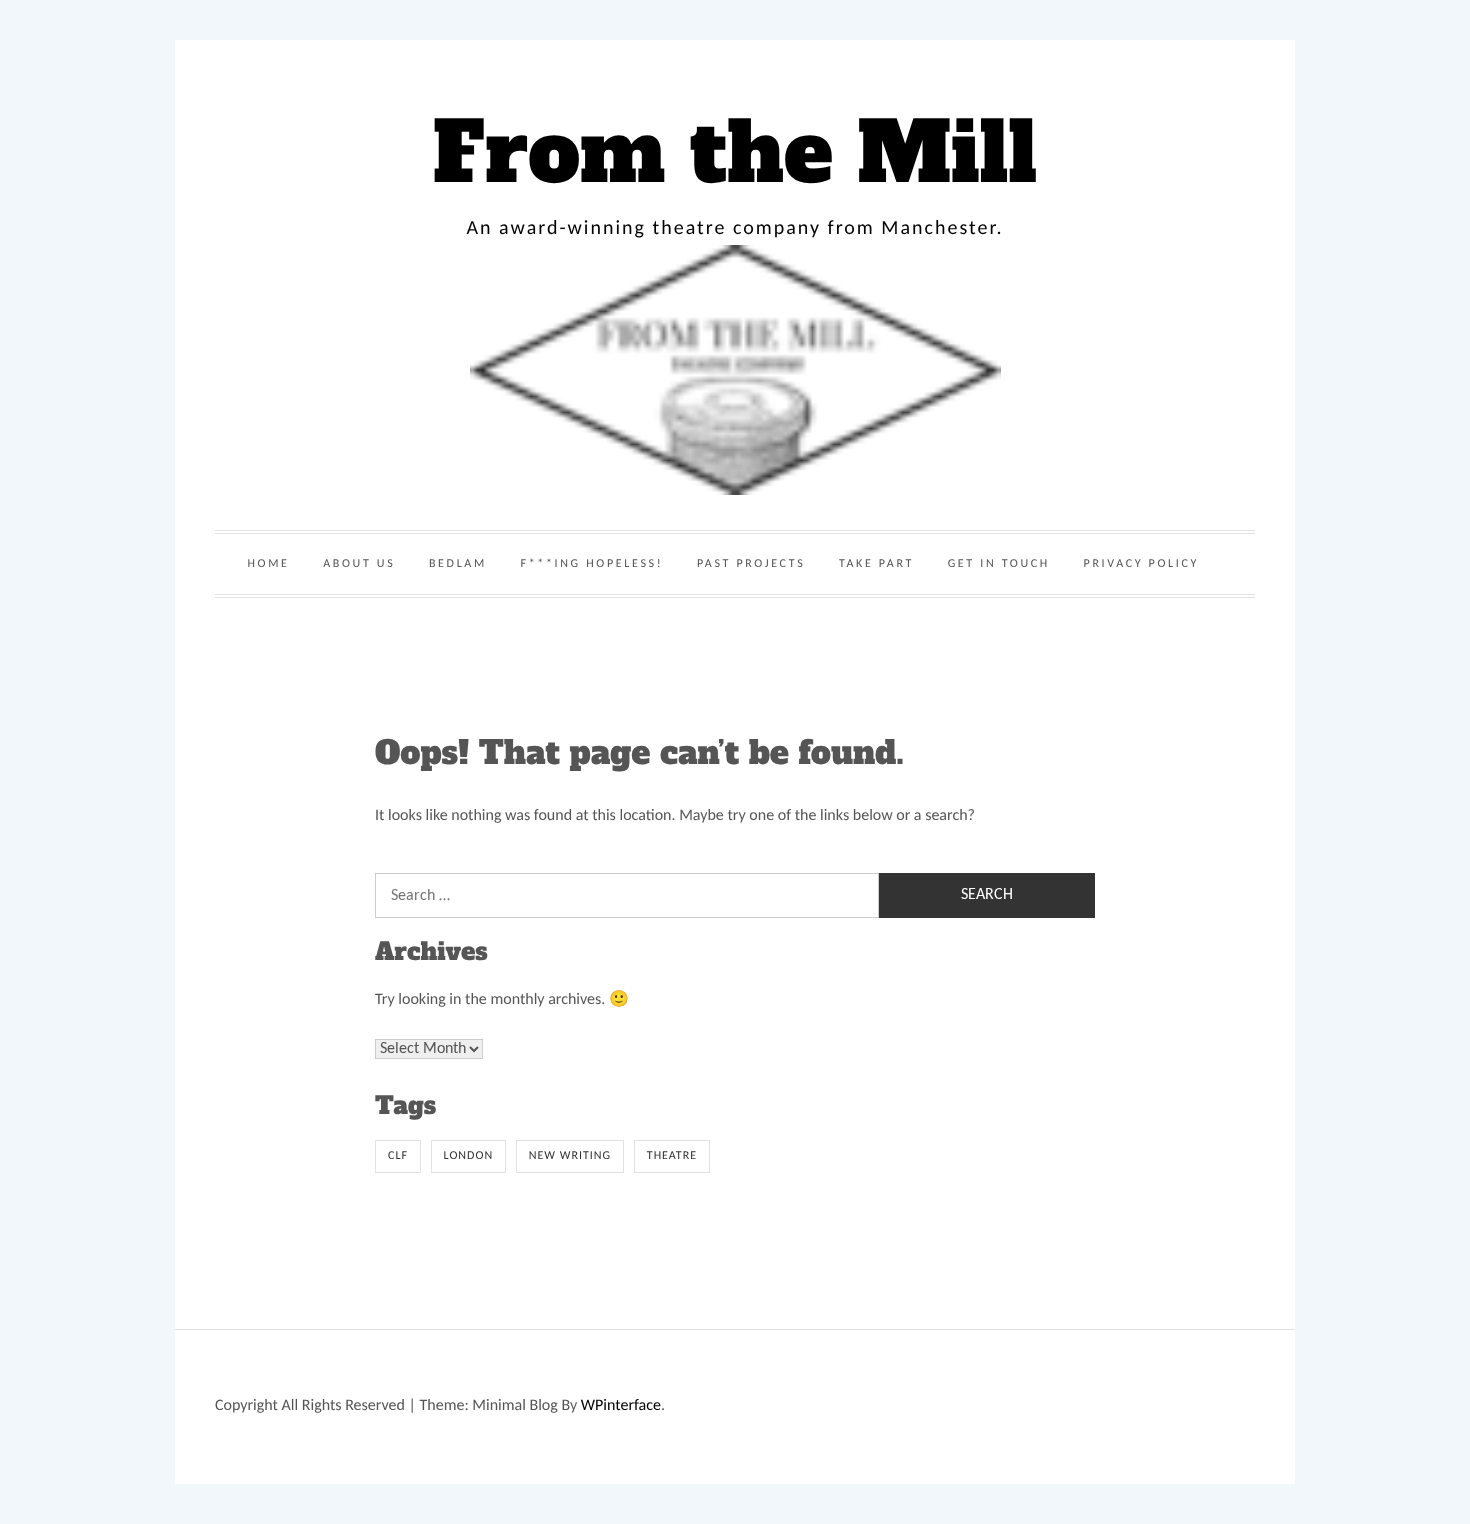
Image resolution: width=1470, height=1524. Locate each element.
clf (398, 1156)
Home (268, 564)
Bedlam (458, 564)
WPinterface (621, 1406)
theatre (672, 1156)
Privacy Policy (1141, 564)
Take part (876, 564)
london (469, 1156)
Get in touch (999, 564)
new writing (570, 1156)
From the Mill (735, 154)
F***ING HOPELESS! (591, 564)
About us (359, 564)
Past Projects (751, 564)
